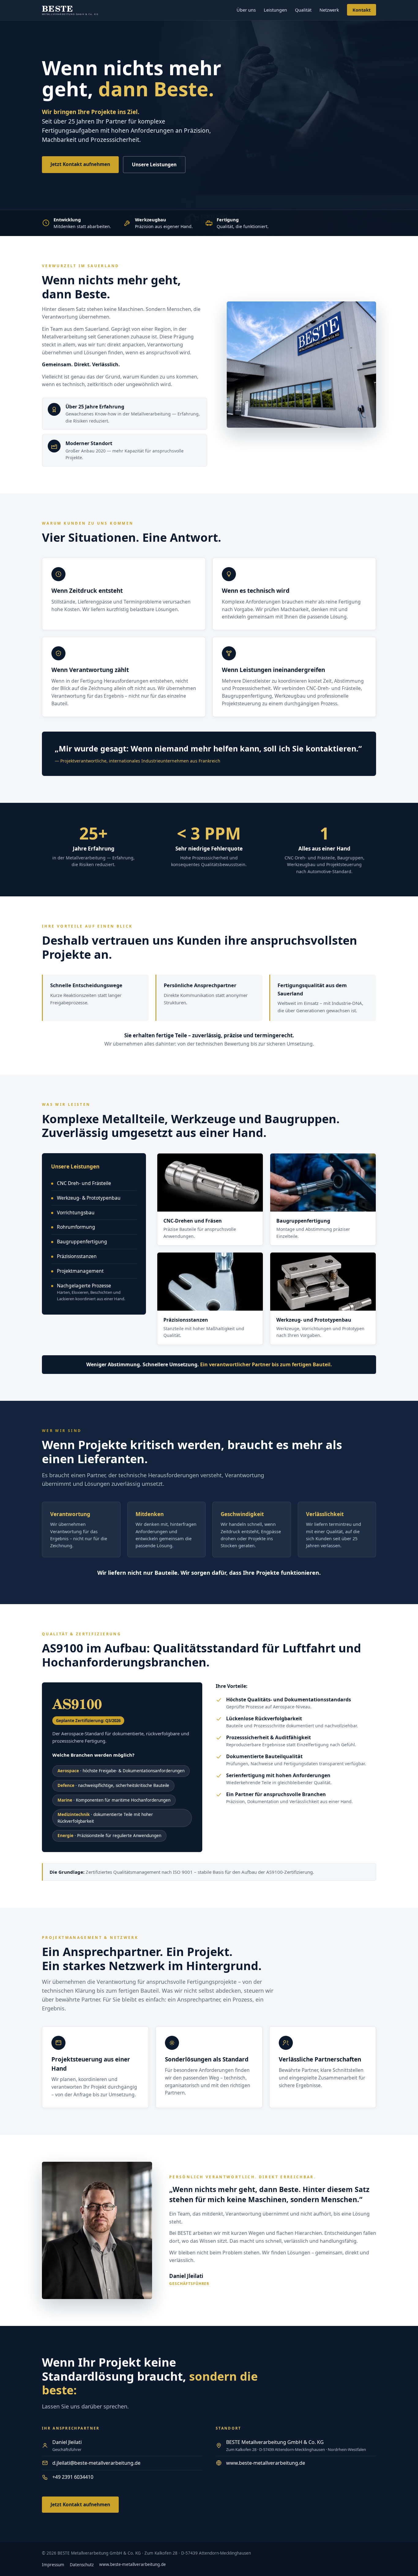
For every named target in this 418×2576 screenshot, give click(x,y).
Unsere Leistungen (154, 164)
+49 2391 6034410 (73, 2477)
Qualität (303, 10)
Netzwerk (329, 10)
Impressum (53, 2565)
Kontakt (362, 10)
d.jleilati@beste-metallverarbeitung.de (96, 2463)
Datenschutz (82, 2565)
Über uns (246, 10)
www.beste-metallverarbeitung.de (266, 2463)
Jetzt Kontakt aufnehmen (80, 164)
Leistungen (275, 10)
